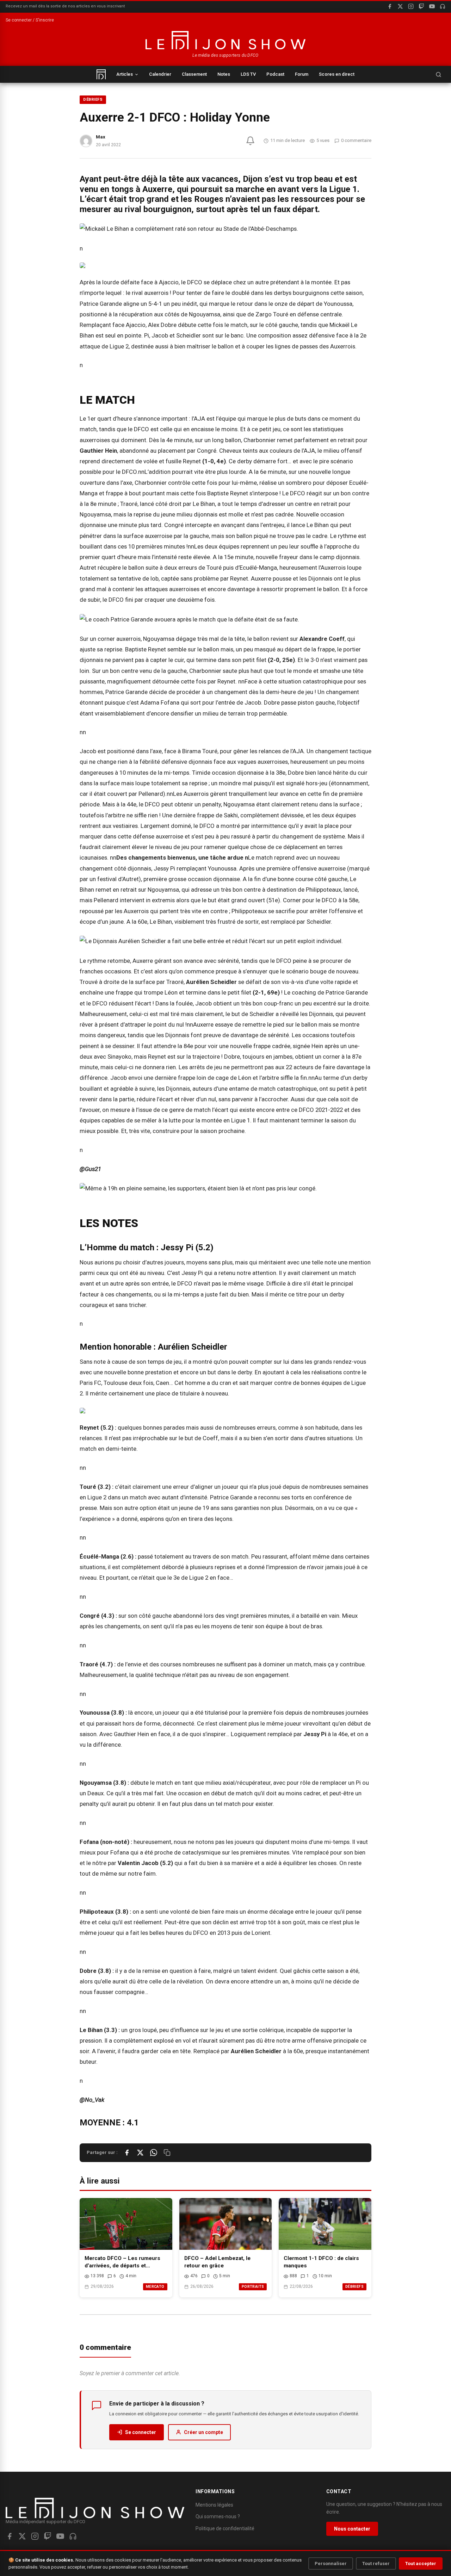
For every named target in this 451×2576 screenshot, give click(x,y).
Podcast (275, 74)
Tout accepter (421, 2563)
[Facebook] (390, 6)
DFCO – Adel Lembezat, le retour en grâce (217, 2262)
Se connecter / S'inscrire (30, 20)
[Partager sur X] (140, 2153)
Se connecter (141, 2432)
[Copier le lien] (167, 2153)
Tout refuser (376, 2563)
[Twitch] (421, 6)
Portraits (253, 2287)
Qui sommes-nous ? (218, 2516)
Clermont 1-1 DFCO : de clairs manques (321, 2262)
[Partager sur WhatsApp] (154, 2153)
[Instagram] (411, 6)
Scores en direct (337, 74)
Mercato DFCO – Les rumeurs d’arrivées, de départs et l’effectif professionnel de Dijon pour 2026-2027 (125, 2262)
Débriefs (93, 100)
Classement (194, 74)
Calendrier (160, 74)
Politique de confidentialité (225, 2528)
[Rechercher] (438, 74)
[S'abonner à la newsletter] (250, 141)
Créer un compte (203, 2432)
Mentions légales (214, 2505)
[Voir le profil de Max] (86, 141)
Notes (224, 74)
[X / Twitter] (400, 6)
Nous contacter (352, 2529)
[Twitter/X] (22, 2536)
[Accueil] (101, 74)
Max (101, 137)
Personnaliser (331, 2563)
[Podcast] (443, 6)
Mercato (155, 2287)
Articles (125, 74)
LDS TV (248, 74)
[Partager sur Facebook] (127, 2153)
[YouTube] (432, 6)
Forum (302, 74)
